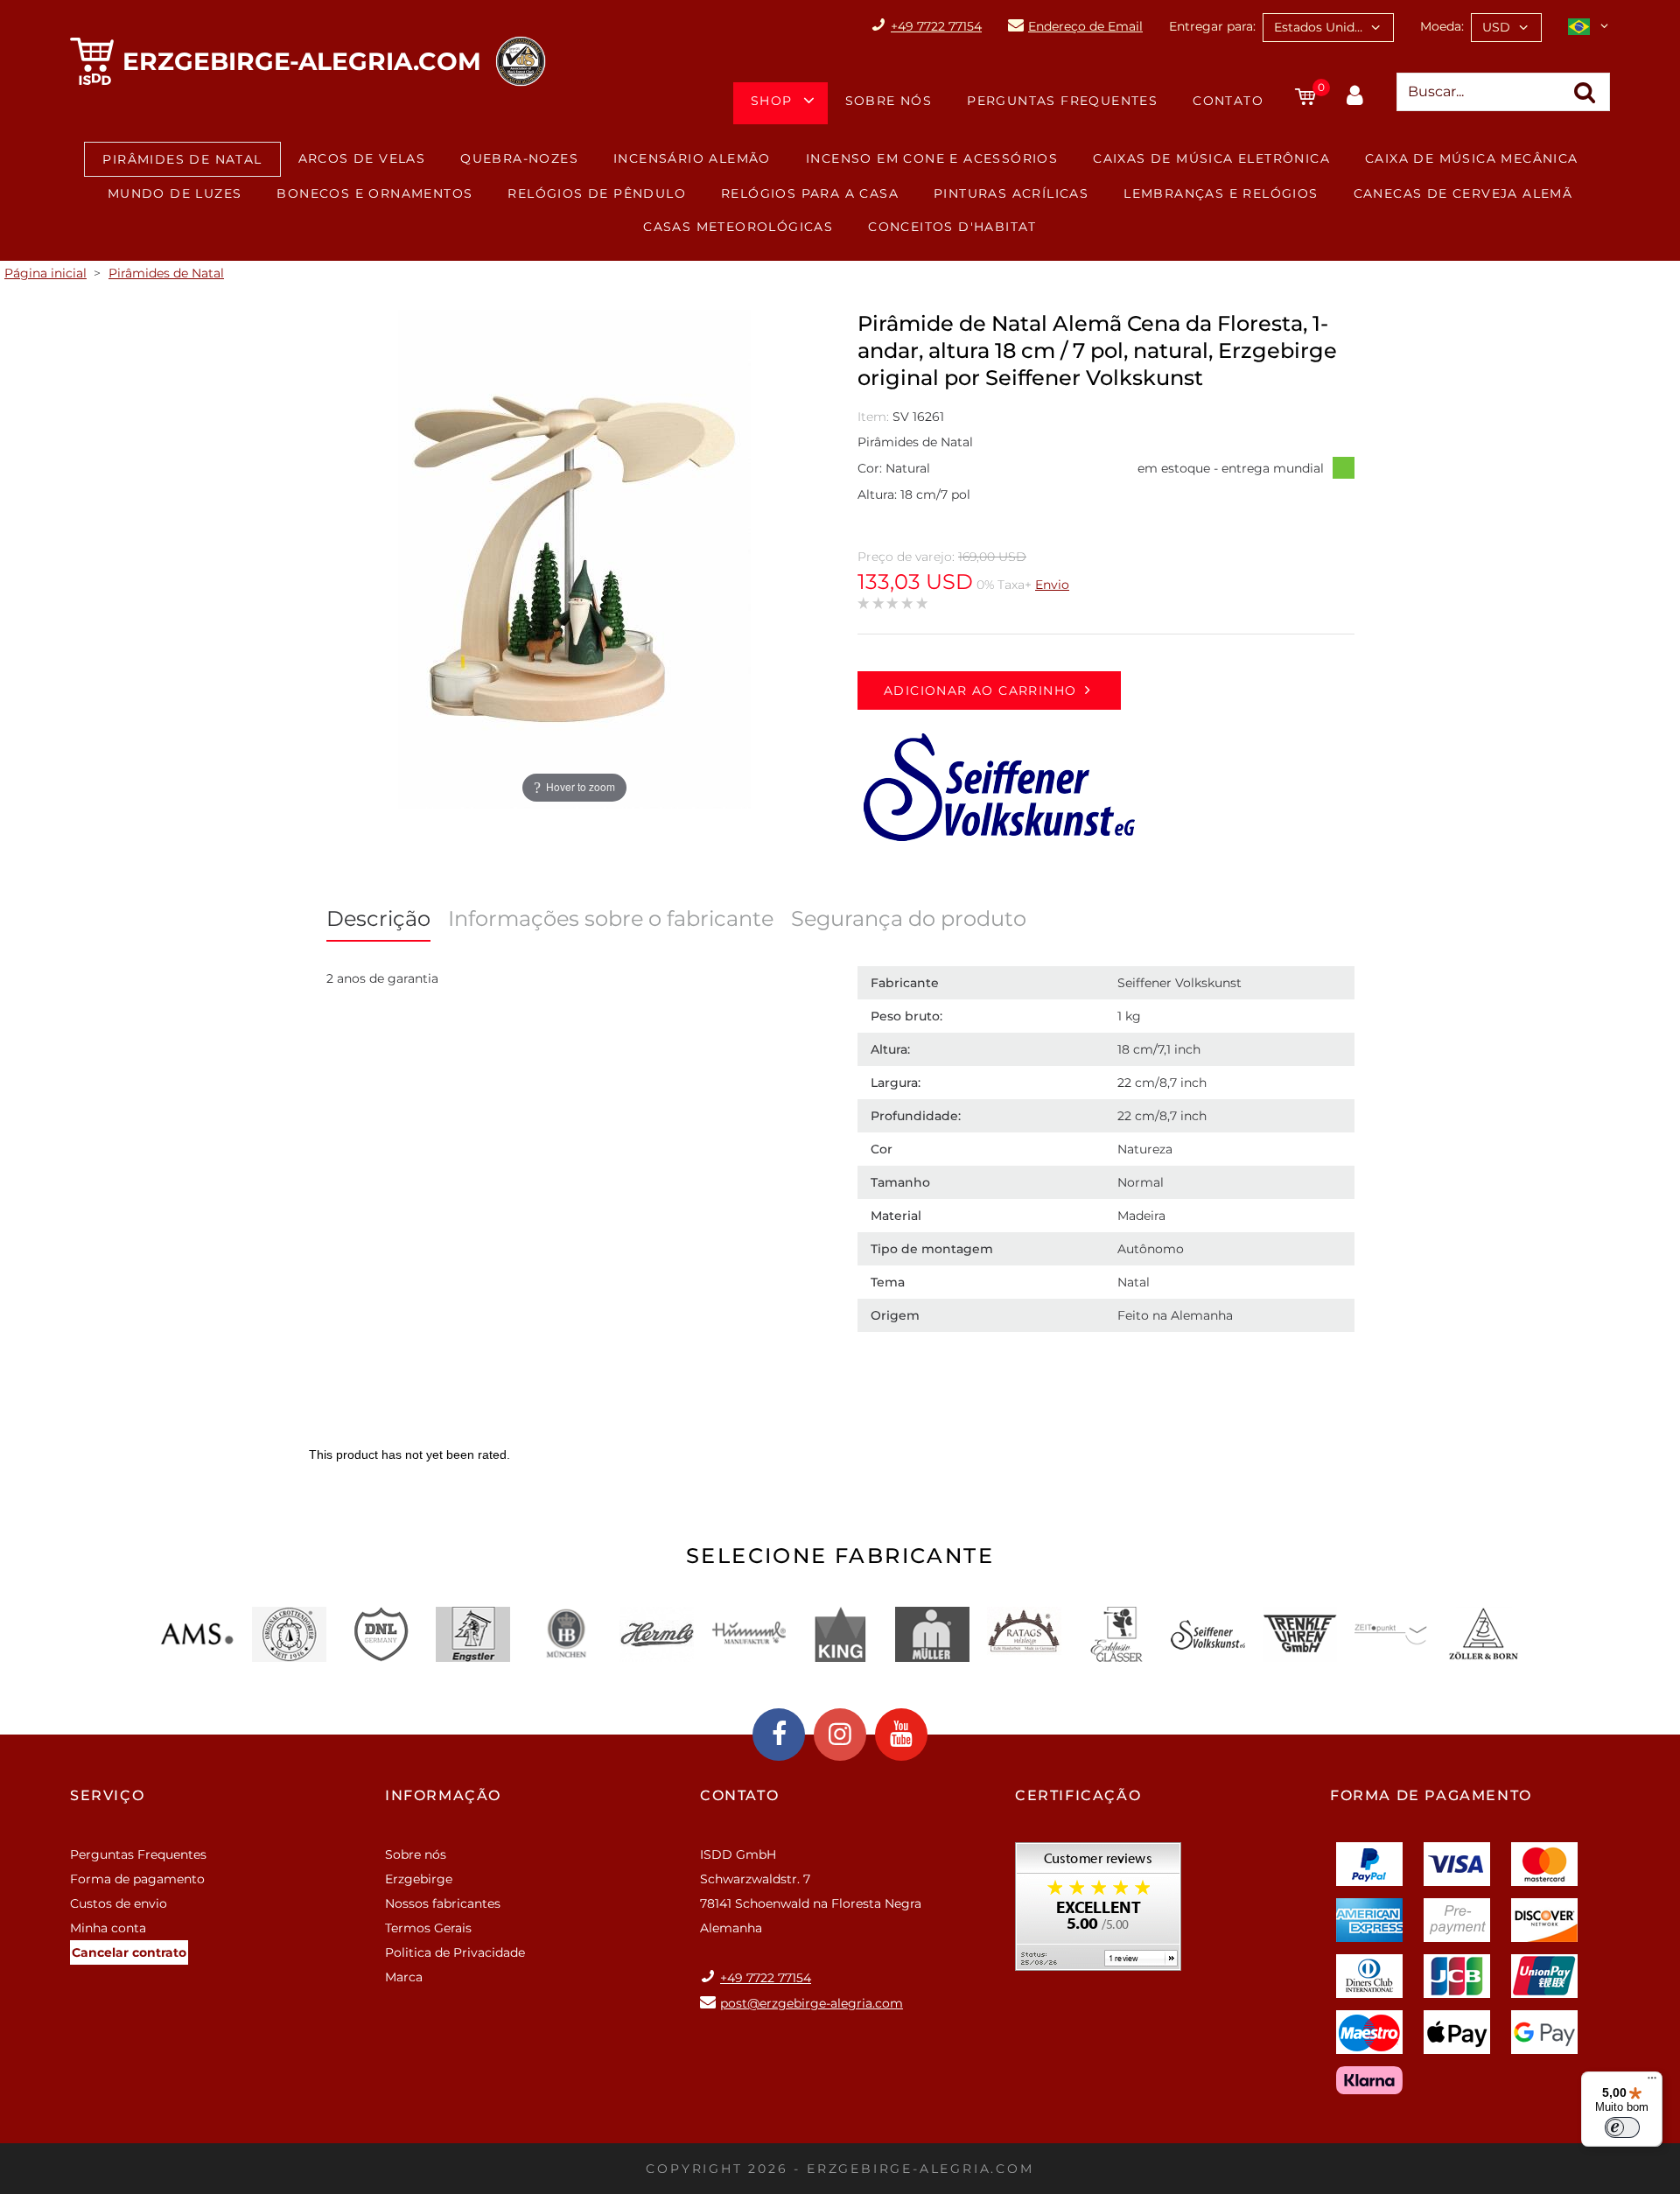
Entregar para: (1212, 26)
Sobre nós (889, 101)
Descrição (378, 918)
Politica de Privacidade (455, 1952)
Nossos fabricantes (443, 1903)
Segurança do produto (909, 918)
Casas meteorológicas (738, 227)
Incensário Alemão (692, 158)
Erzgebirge (419, 1879)
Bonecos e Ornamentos (374, 193)
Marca (404, 1977)
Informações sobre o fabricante (611, 918)
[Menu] (1652, 2082)
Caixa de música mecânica (1472, 158)
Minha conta (108, 1928)
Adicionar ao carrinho (980, 690)
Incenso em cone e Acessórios (932, 158)
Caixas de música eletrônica (1211, 158)
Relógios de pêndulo (597, 193)
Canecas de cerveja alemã (1463, 193)
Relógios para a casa (810, 193)
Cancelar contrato (129, 1952)
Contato (1228, 101)
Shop (772, 101)
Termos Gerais (428, 1928)
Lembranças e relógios (1221, 193)
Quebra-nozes (519, 158)
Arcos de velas (362, 158)
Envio (1052, 585)
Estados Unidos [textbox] (1321, 27)
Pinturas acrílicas (1011, 193)
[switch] (1622, 2127)
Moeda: (1442, 26)
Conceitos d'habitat (952, 227)
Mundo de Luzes (175, 193)
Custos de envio (119, 1903)
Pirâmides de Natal (182, 159)
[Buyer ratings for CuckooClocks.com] (1098, 1913)
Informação (443, 1795)
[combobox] (1328, 28)
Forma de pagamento (137, 1879)
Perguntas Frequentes (1062, 101)
